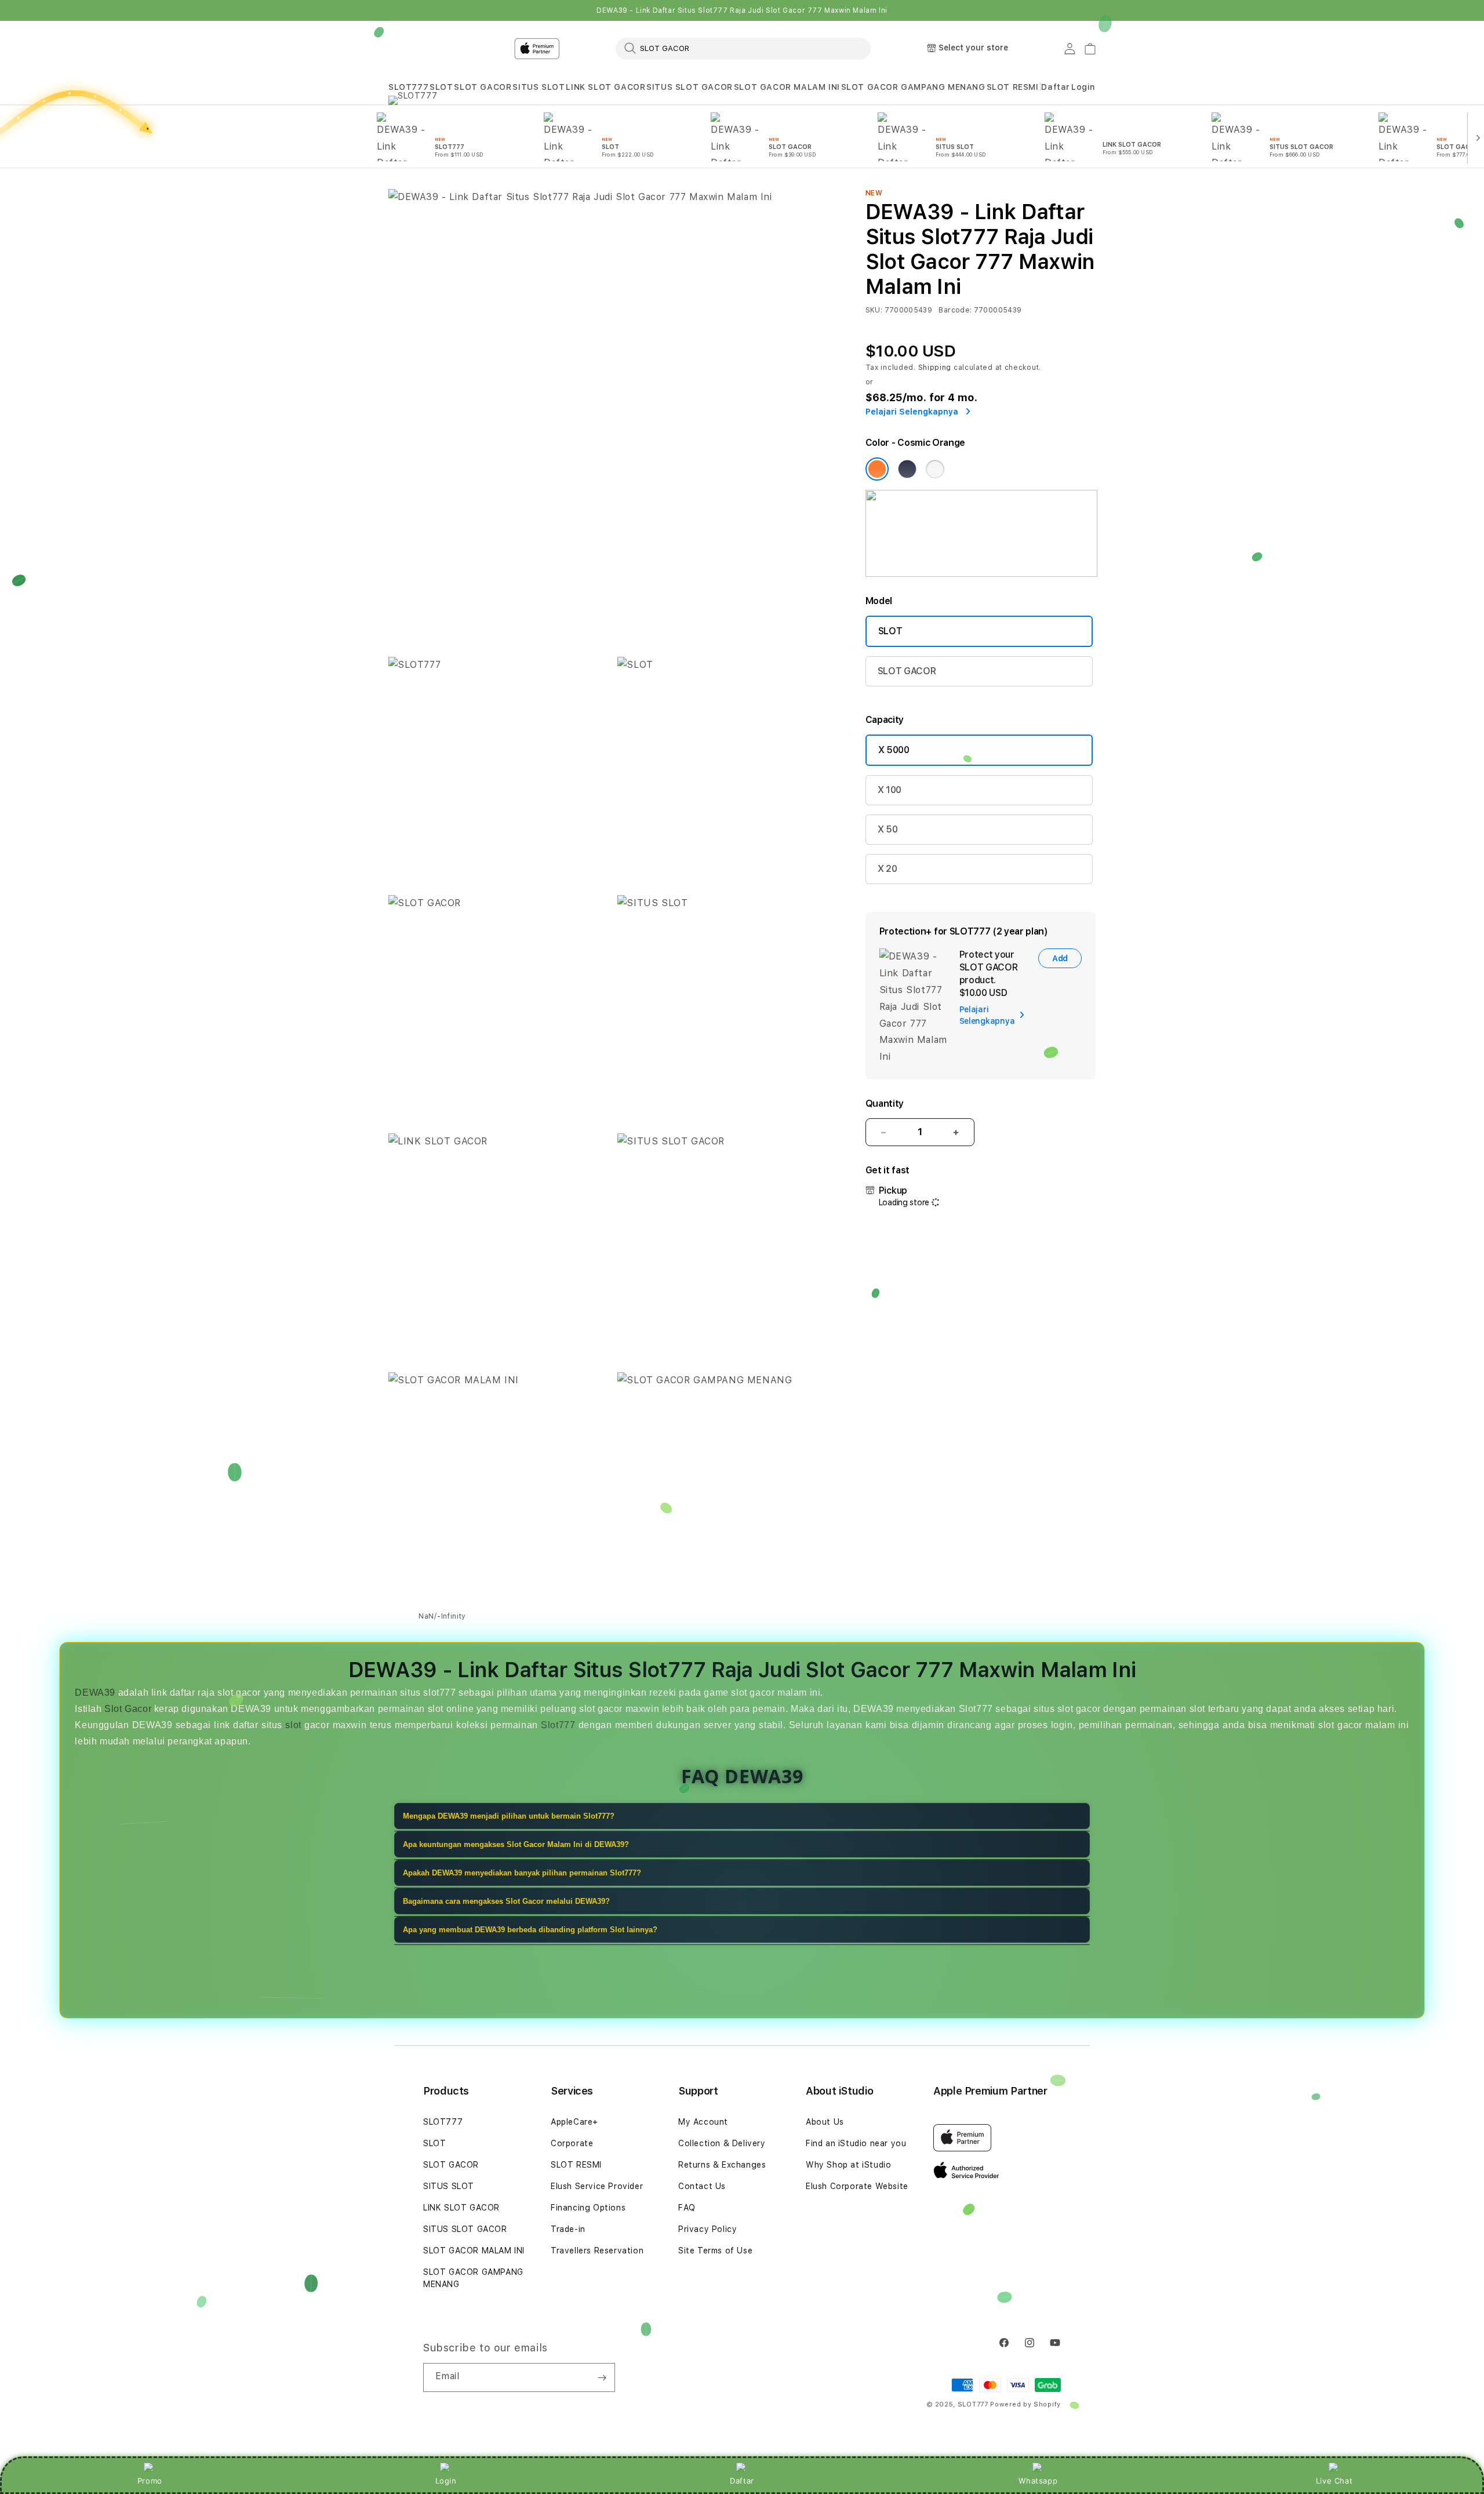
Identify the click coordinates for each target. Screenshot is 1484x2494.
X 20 (888, 869)
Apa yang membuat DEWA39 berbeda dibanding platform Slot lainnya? (530, 1930)
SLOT (441, 87)
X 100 (890, 790)
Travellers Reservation (597, 2251)
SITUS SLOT (539, 87)
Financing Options (588, 2208)
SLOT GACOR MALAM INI (787, 87)
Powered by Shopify (1025, 2404)
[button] (408, 87)
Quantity (885, 1104)
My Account (703, 2122)
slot (293, 1725)
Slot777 (558, 1725)
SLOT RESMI (1013, 87)
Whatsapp (1038, 2481)
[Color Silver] (935, 469)
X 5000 (894, 750)
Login (446, 2481)
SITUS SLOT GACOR (690, 87)
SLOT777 (408, 87)
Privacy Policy (708, 2229)
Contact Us (702, 2186)
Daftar (742, 2481)
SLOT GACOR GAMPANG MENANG (913, 87)
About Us (825, 2122)
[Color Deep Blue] (907, 469)
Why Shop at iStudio (848, 2165)
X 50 (888, 829)
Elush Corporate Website (857, 2186)
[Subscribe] (602, 2377)
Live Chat (1334, 2481)
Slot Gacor (128, 1709)
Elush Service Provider (597, 2186)
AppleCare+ (574, 2122)
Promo (150, 2481)
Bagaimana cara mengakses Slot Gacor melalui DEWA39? (506, 1901)
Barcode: (955, 310)
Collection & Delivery (722, 2143)
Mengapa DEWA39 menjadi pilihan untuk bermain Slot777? (509, 1816)
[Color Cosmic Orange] (877, 469)
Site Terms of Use (715, 2251)
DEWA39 (95, 1693)
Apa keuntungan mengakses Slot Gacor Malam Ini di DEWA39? (516, 1844)
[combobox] (743, 48)
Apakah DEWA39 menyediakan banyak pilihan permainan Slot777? (522, 1873)
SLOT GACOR (483, 87)
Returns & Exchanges (722, 2165)
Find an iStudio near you (856, 2143)
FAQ (687, 2208)
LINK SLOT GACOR (605, 87)
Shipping (935, 368)
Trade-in (568, 2229)
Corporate (572, 2143)
